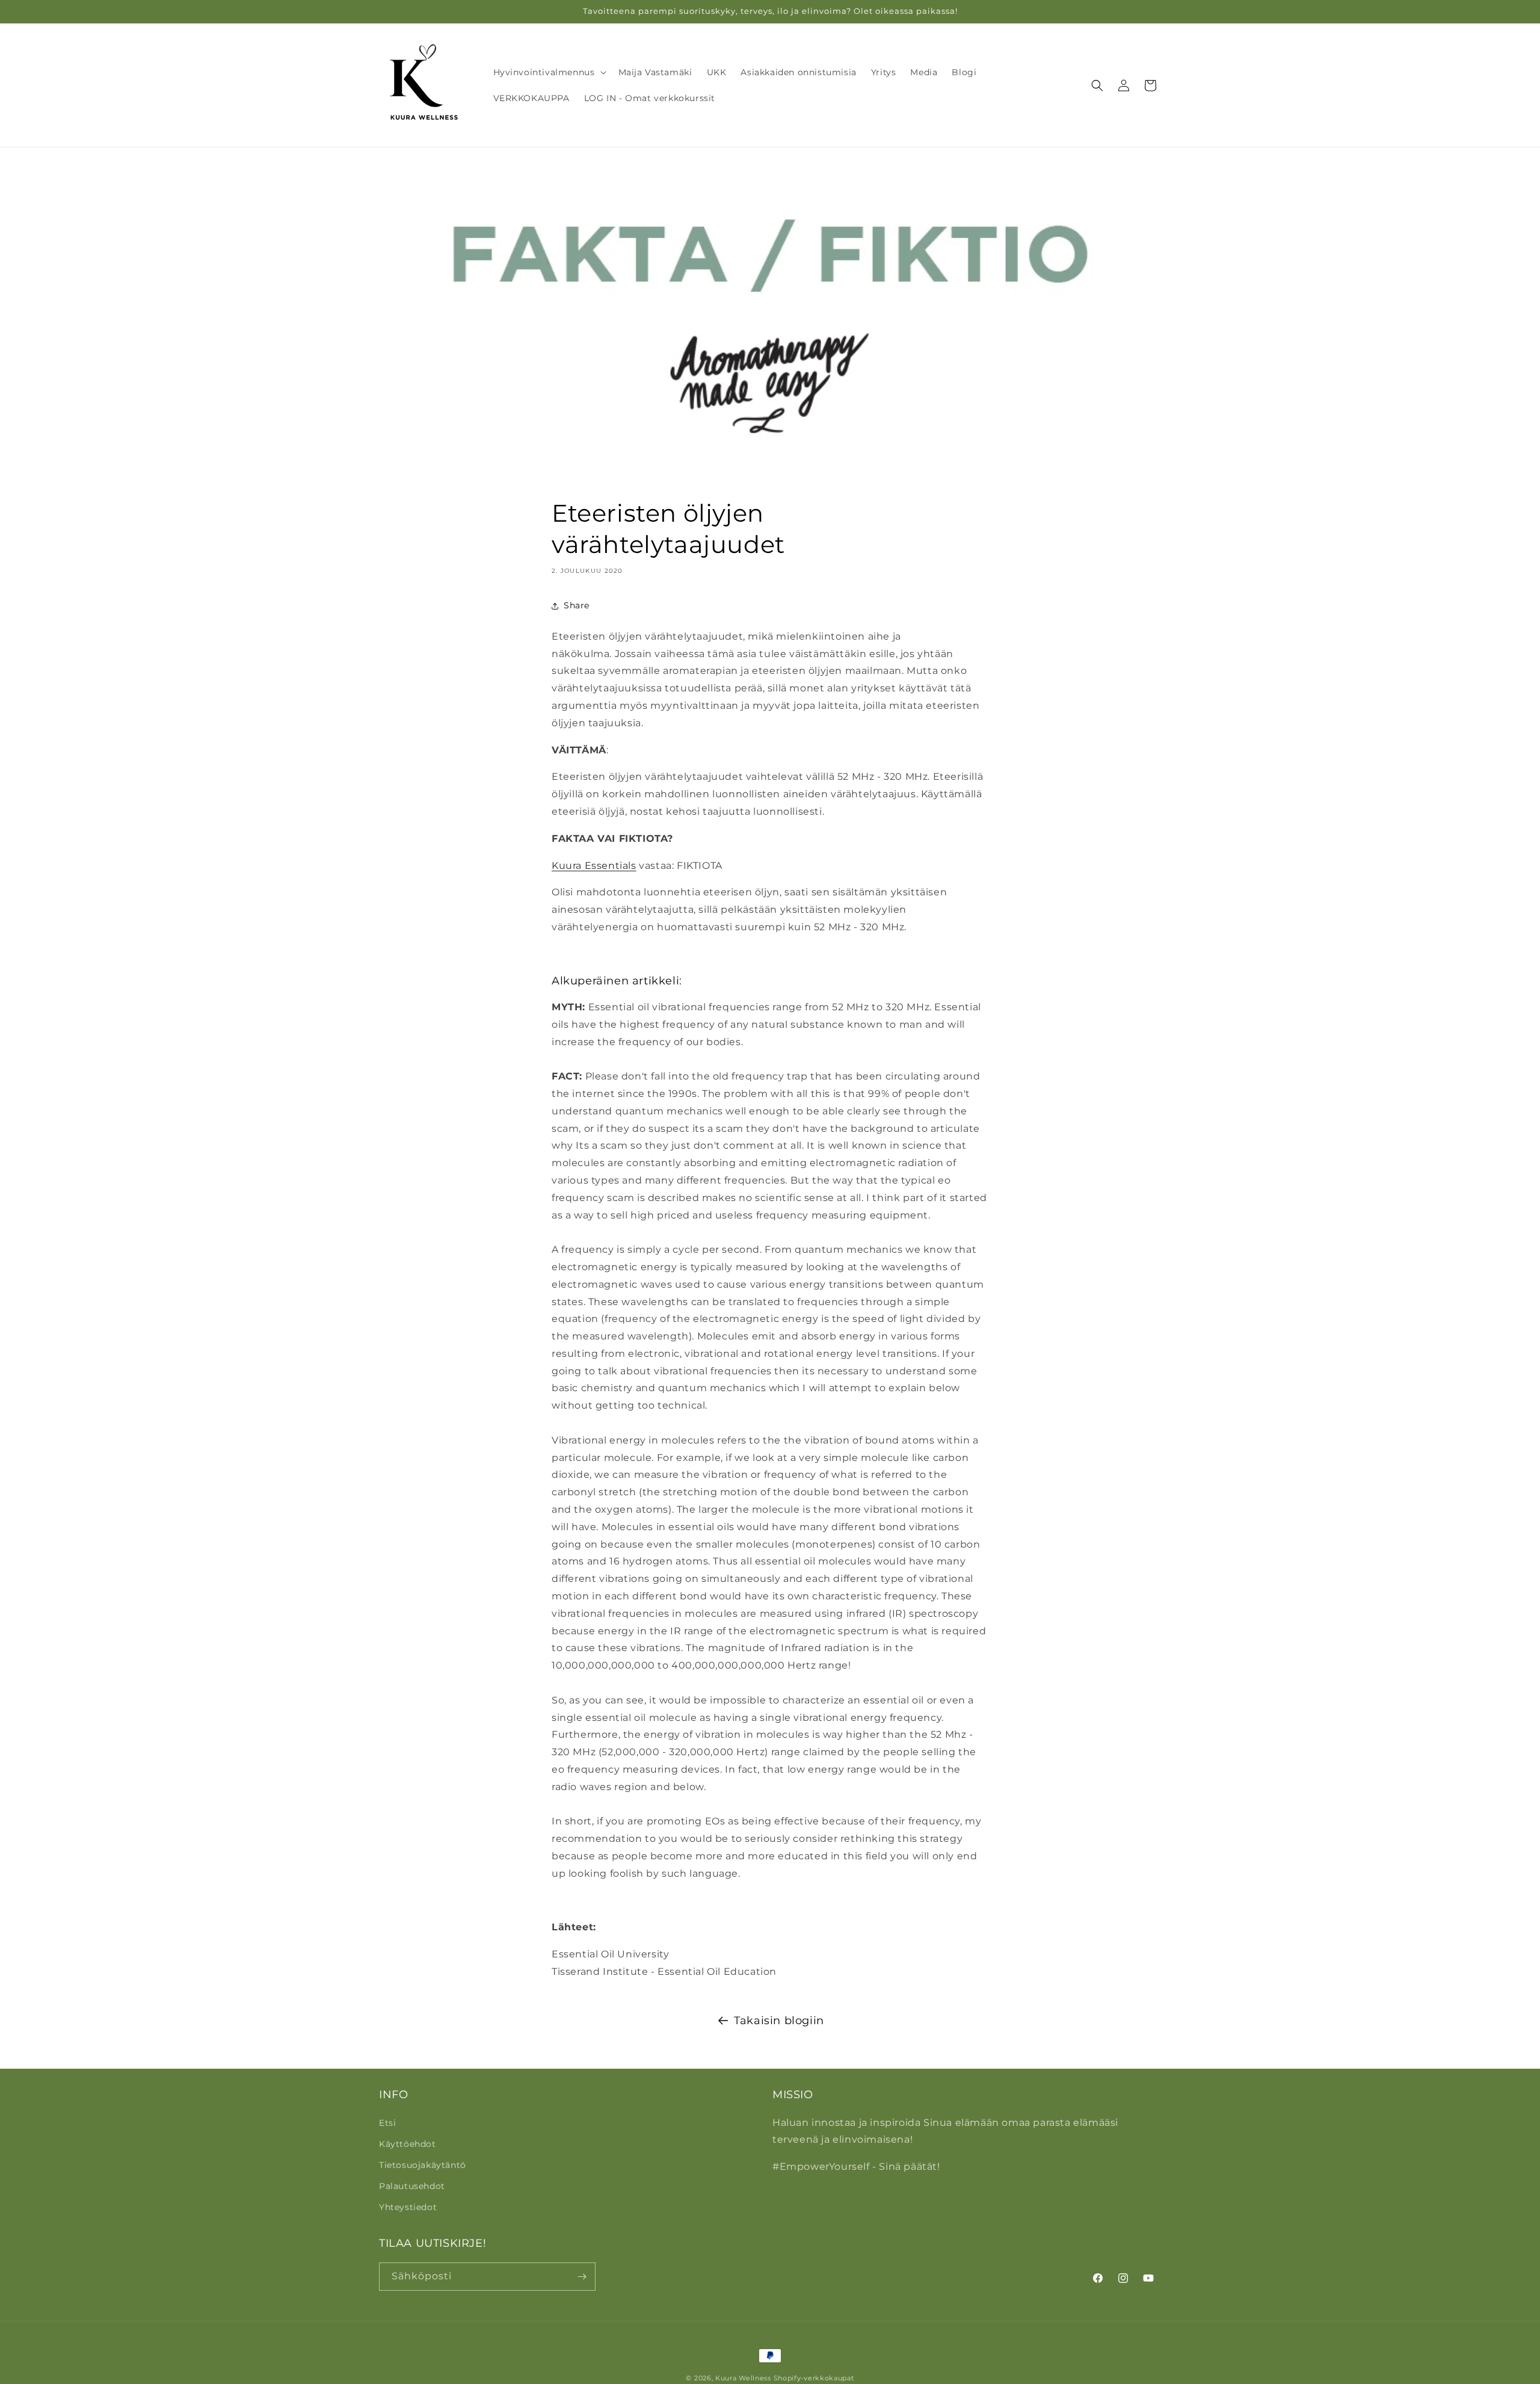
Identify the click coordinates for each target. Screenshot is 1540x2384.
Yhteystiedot (408, 2207)
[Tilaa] (582, 2277)
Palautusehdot (412, 2186)
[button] (549, 72)
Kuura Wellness (743, 2378)
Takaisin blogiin (779, 2021)
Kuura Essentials (594, 866)
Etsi (387, 2123)
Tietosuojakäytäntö (423, 2165)
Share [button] (577, 605)
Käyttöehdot (408, 2144)
